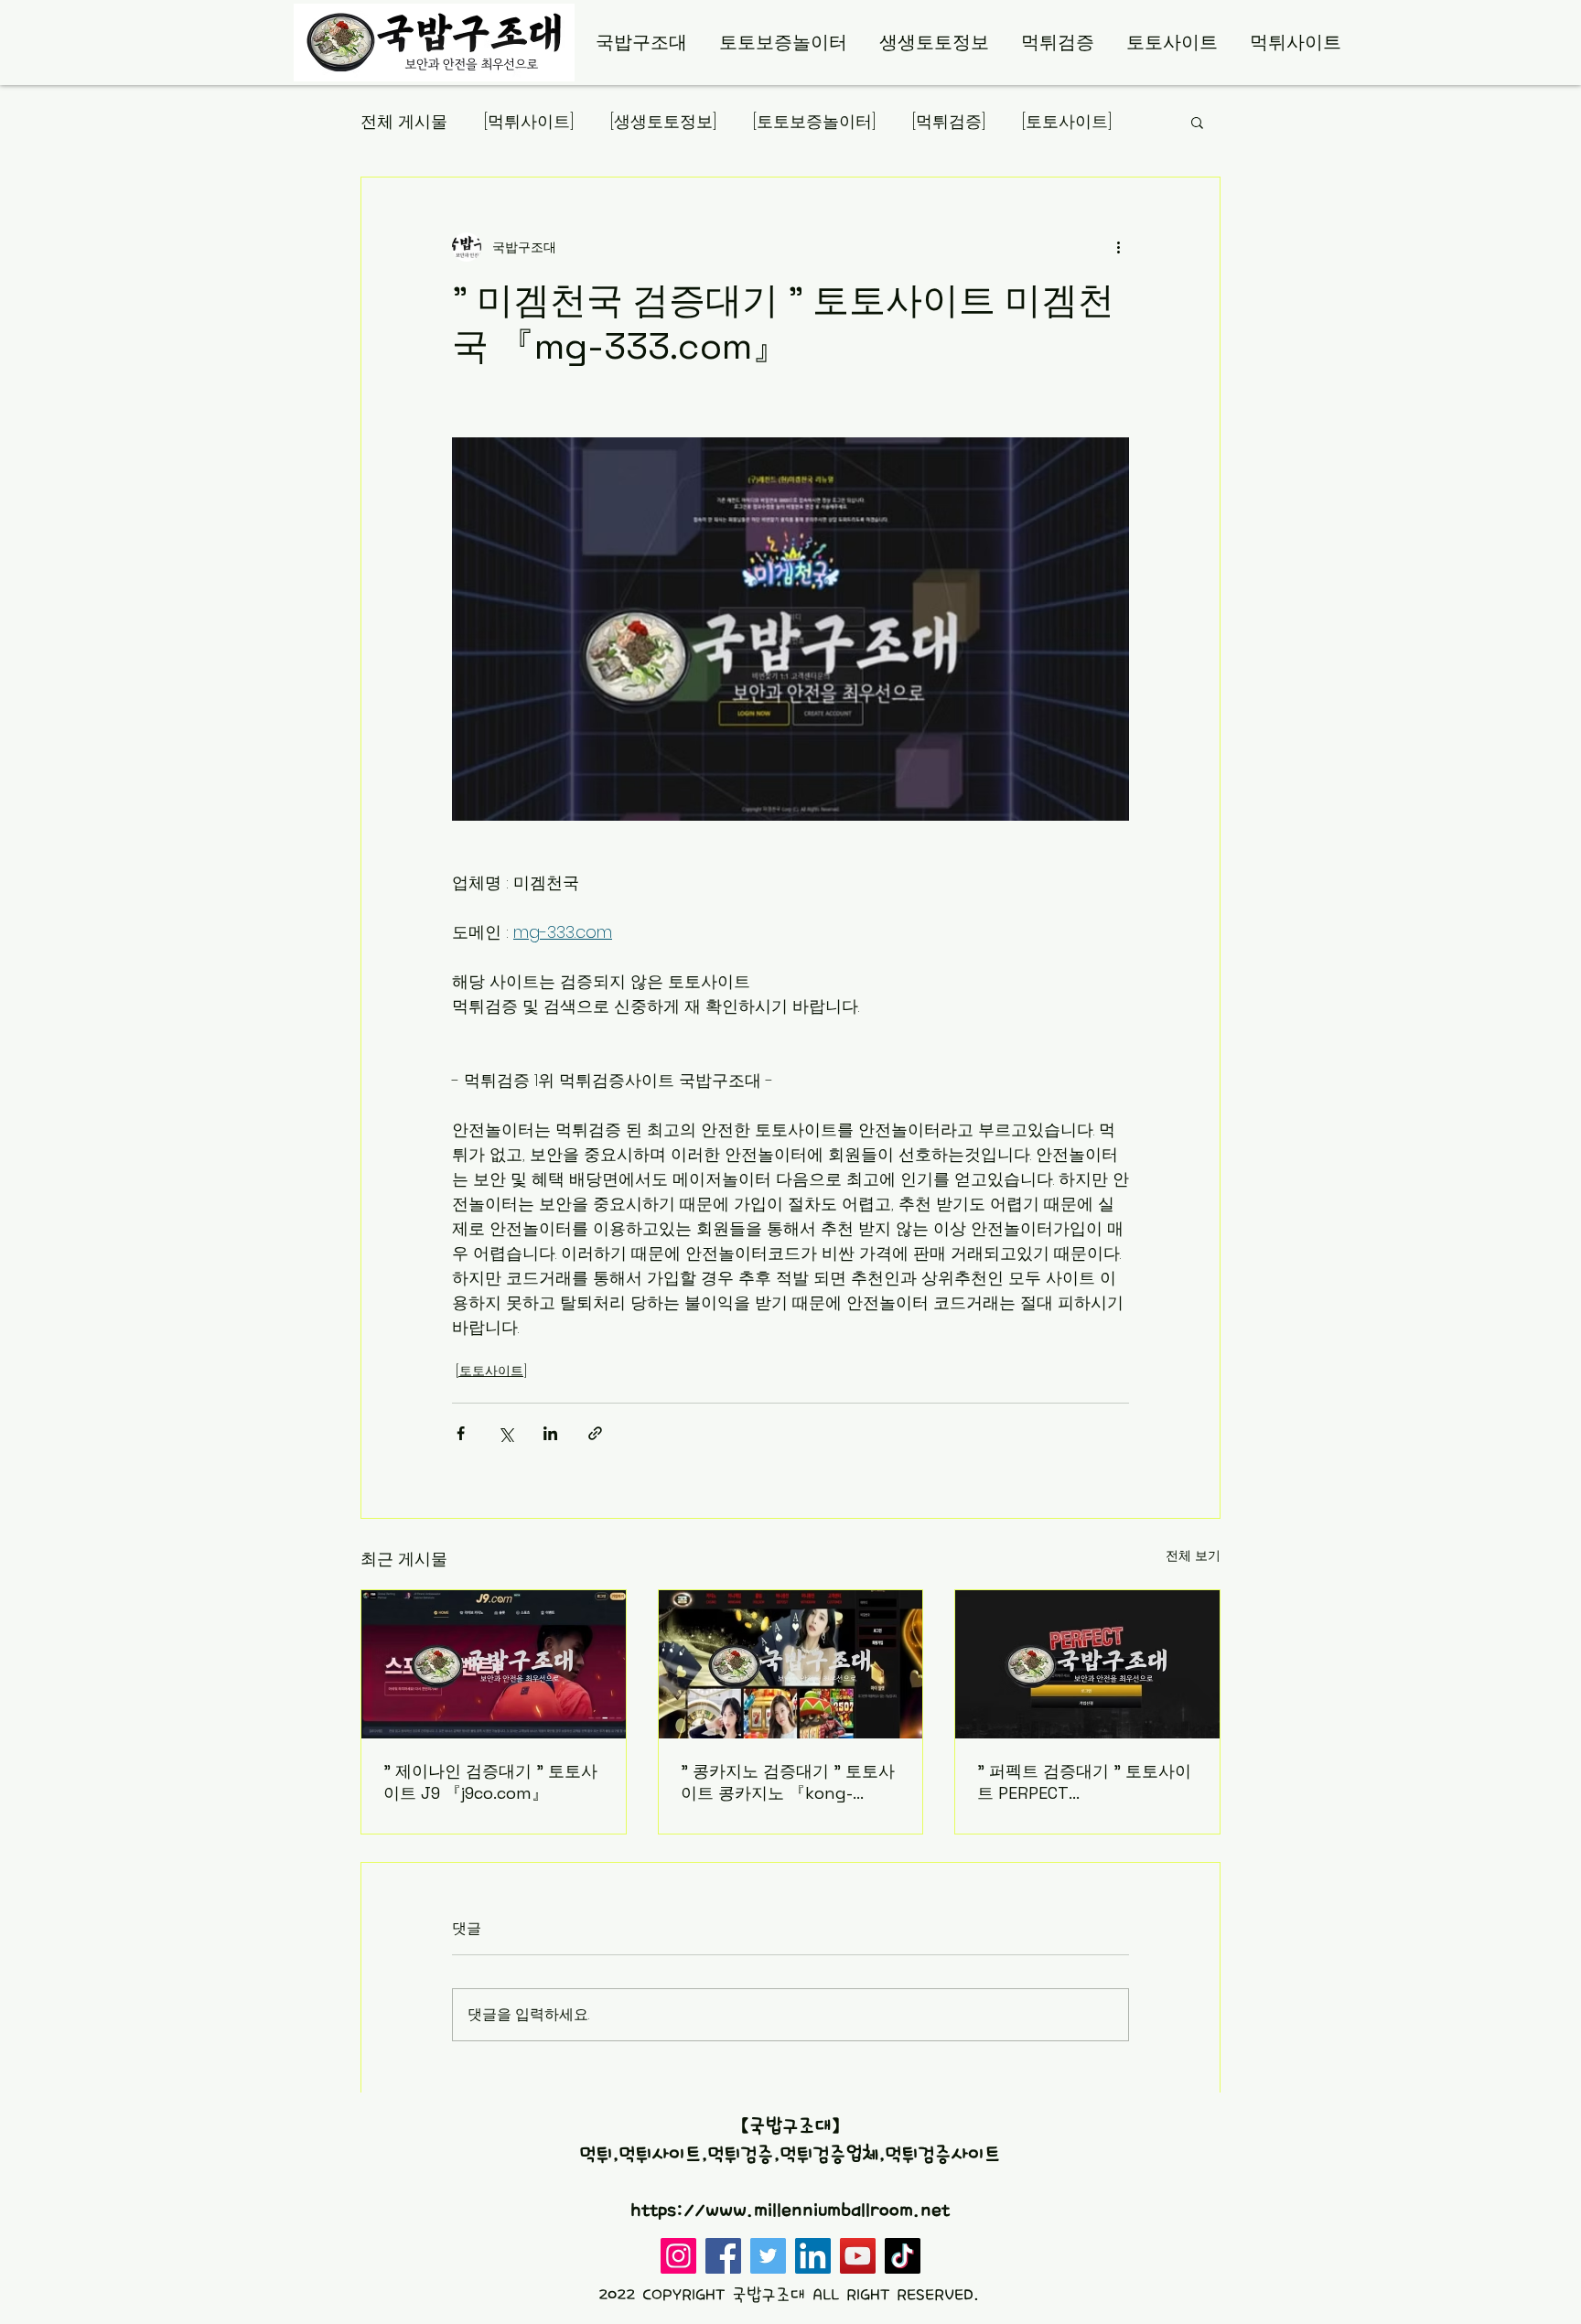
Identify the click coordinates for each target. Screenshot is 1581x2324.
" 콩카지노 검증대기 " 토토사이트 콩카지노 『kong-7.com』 (788, 1782)
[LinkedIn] (813, 2256)
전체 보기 (1193, 1555)
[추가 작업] (1118, 247)
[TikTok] (903, 2256)
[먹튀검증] (949, 121)
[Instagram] (678, 2256)
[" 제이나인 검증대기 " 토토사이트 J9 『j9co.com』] (494, 1664)
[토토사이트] (1067, 121)
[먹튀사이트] (529, 121)
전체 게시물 (404, 121)
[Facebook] (723, 2256)
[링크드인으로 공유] (550, 1433)
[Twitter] (768, 2256)
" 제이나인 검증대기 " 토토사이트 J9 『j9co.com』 (490, 1782)
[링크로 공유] (595, 1433)
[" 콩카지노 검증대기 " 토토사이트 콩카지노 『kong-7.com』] (791, 1664)
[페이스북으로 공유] (461, 1433)
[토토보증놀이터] (814, 121)
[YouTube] (858, 2256)
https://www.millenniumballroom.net (790, 2211)
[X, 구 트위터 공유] (505, 1433)
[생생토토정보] (663, 121)
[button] (1197, 122)
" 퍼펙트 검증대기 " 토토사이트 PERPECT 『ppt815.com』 (1084, 1782)
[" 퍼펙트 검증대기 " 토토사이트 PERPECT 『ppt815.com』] (1087, 1664)
